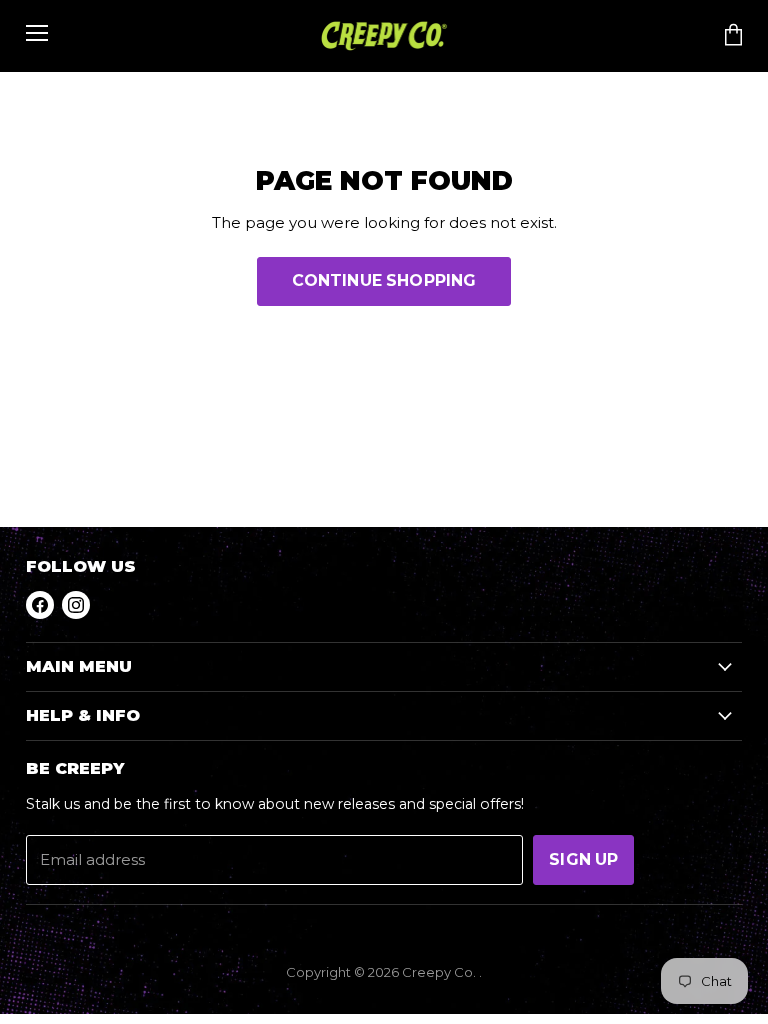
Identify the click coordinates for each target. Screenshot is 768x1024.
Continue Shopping (384, 280)
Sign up (583, 859)
